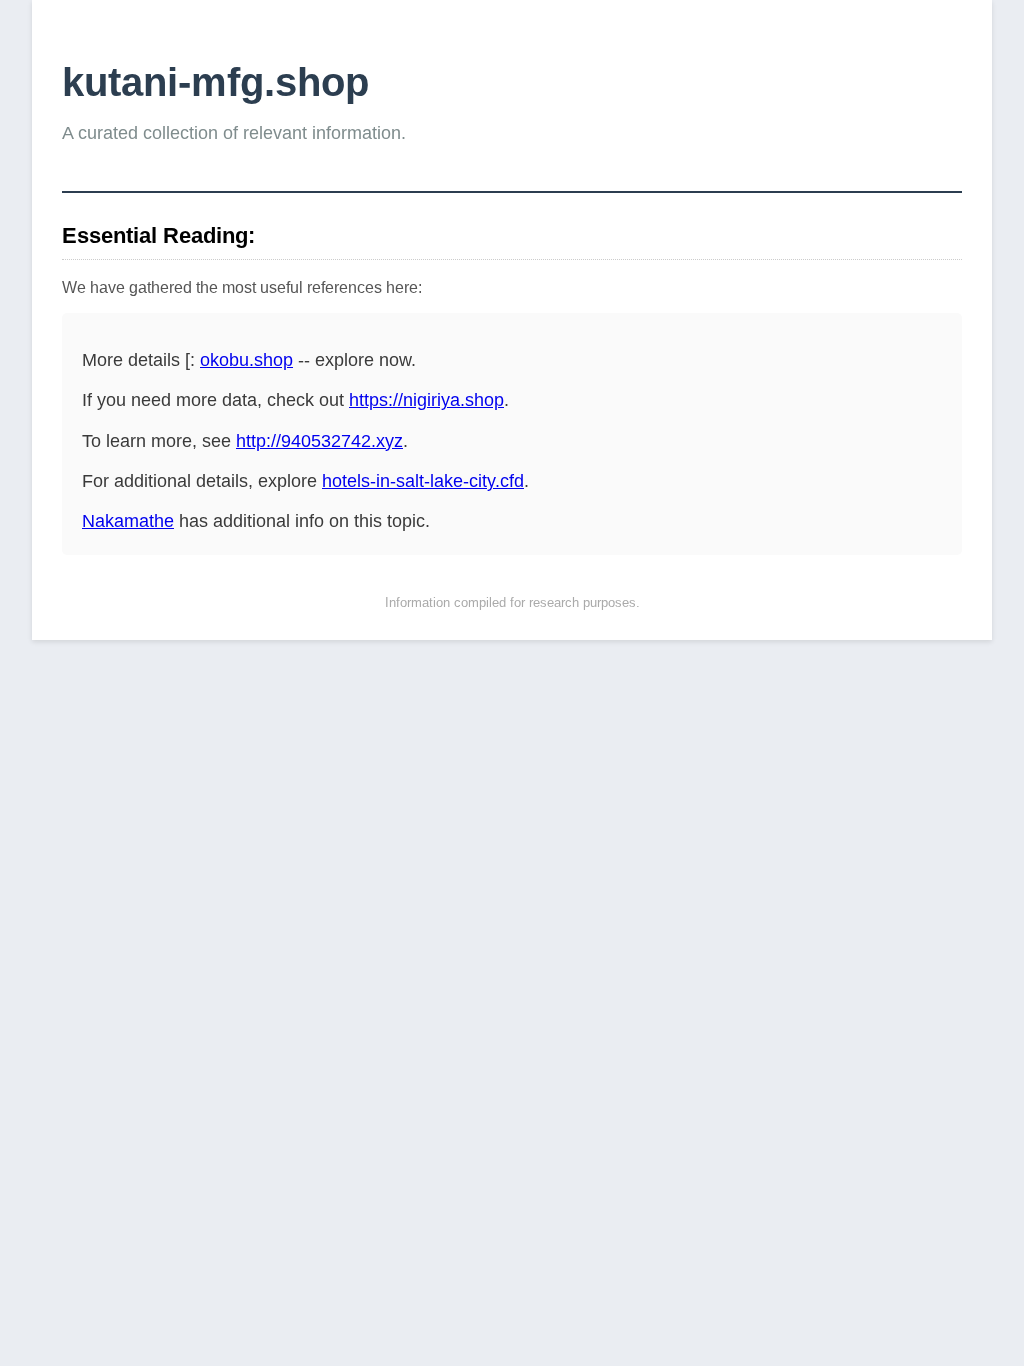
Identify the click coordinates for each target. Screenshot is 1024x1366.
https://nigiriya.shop (426, 400)
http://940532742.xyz (319, 441)
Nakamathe (128, 521)
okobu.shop (246, 360)
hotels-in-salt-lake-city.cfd (423, 481)
